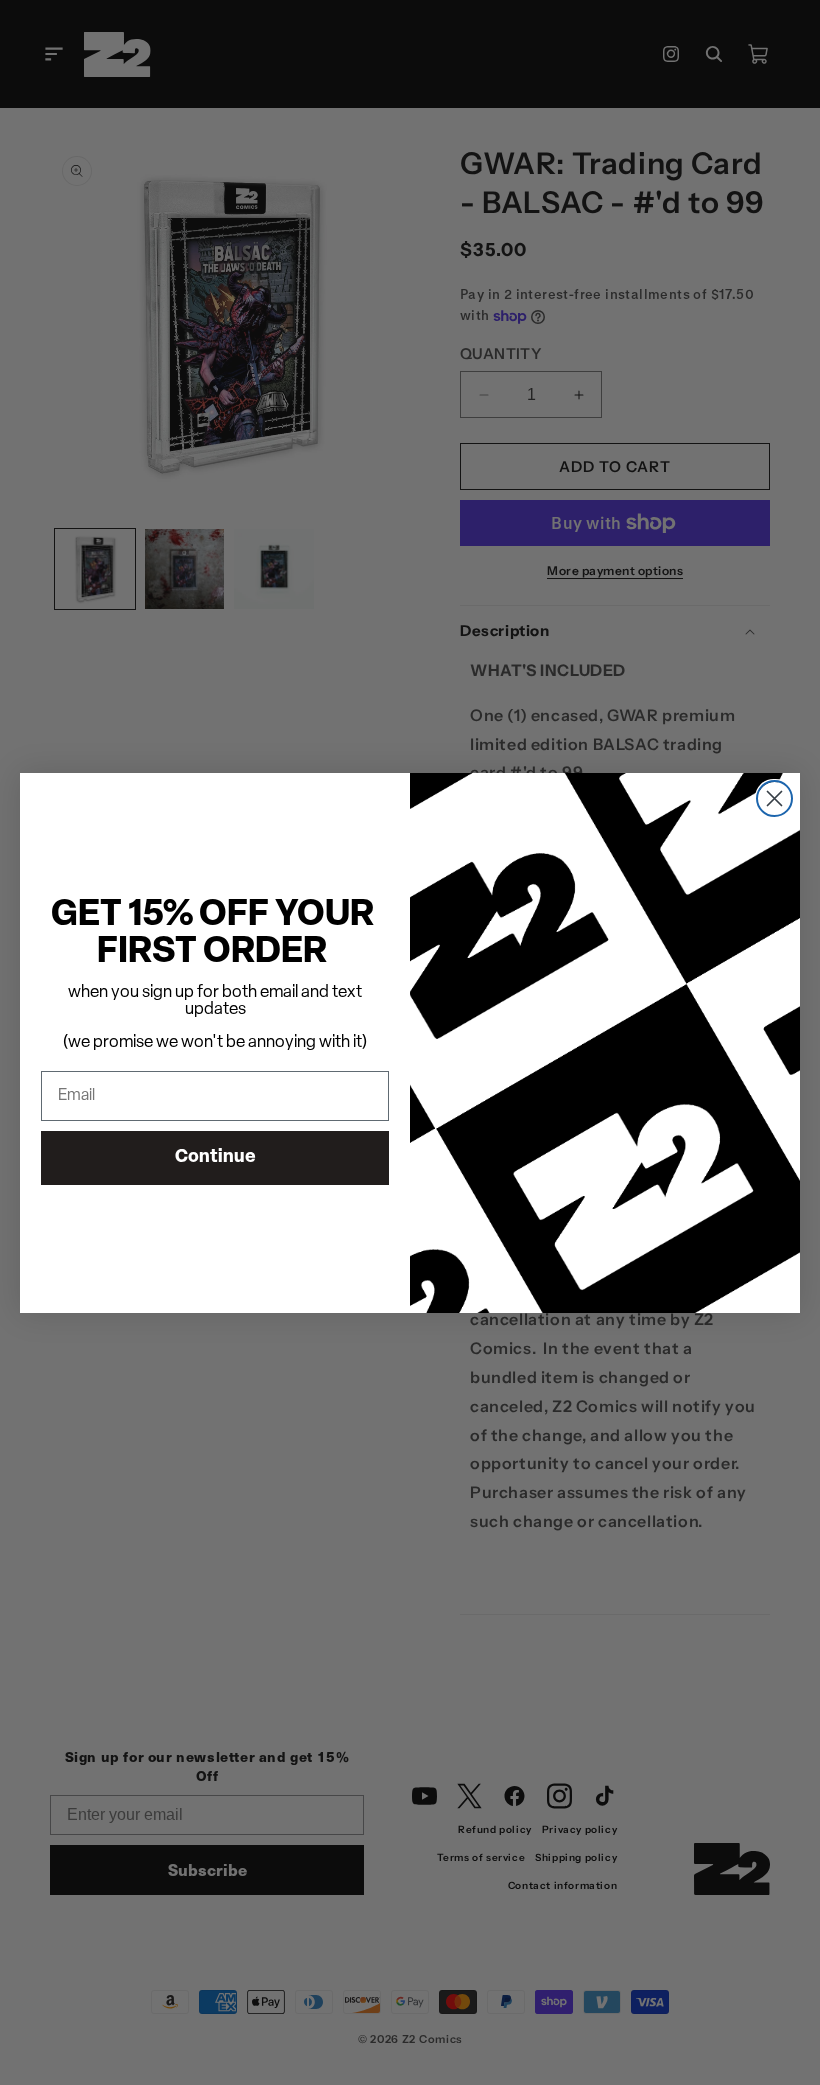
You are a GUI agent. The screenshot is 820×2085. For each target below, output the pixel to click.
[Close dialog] (774, 798)
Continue (215, 1158)
